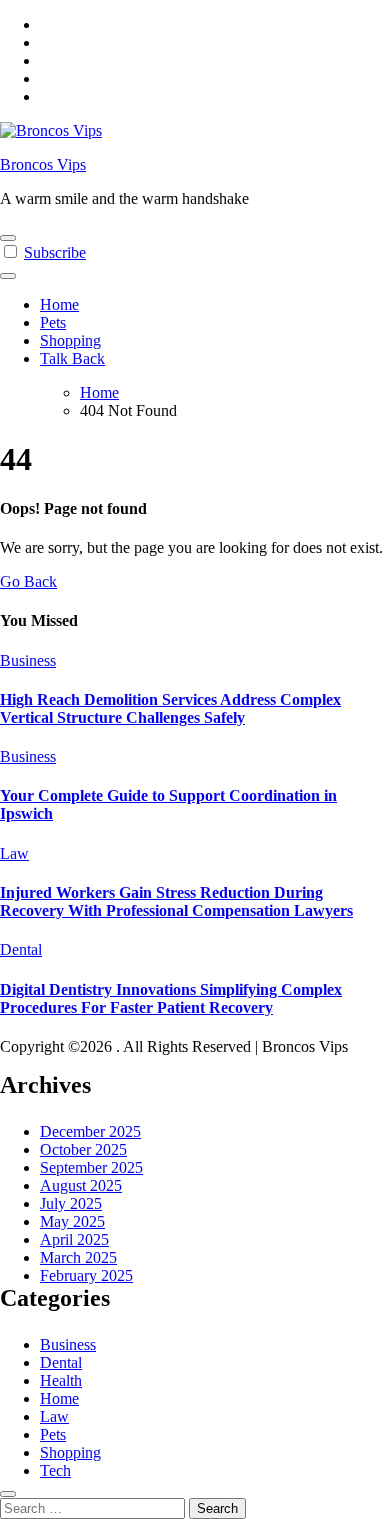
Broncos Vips (43, 164)
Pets (53, 322)
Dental (21, 949)
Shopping (70, 340)
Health (61, 1380)
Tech (55, 1470)
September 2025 (91, 1167)
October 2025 (83, 1149)
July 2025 (71, 1203)
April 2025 (74, 1239)
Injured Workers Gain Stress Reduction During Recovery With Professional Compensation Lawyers (176, 901)
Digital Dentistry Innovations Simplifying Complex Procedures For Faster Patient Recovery (171, 998)
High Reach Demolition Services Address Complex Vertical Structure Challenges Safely (170, 708)
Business (28, 660)
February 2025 (86, 1275)
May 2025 (72, 1221)
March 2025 (78, 1257)
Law (14, 853)
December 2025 (90, 1131)
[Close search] (8, 1494)
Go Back (28, 581)
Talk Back (72, 358)
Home (59, 304)
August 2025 (81, 1185)
